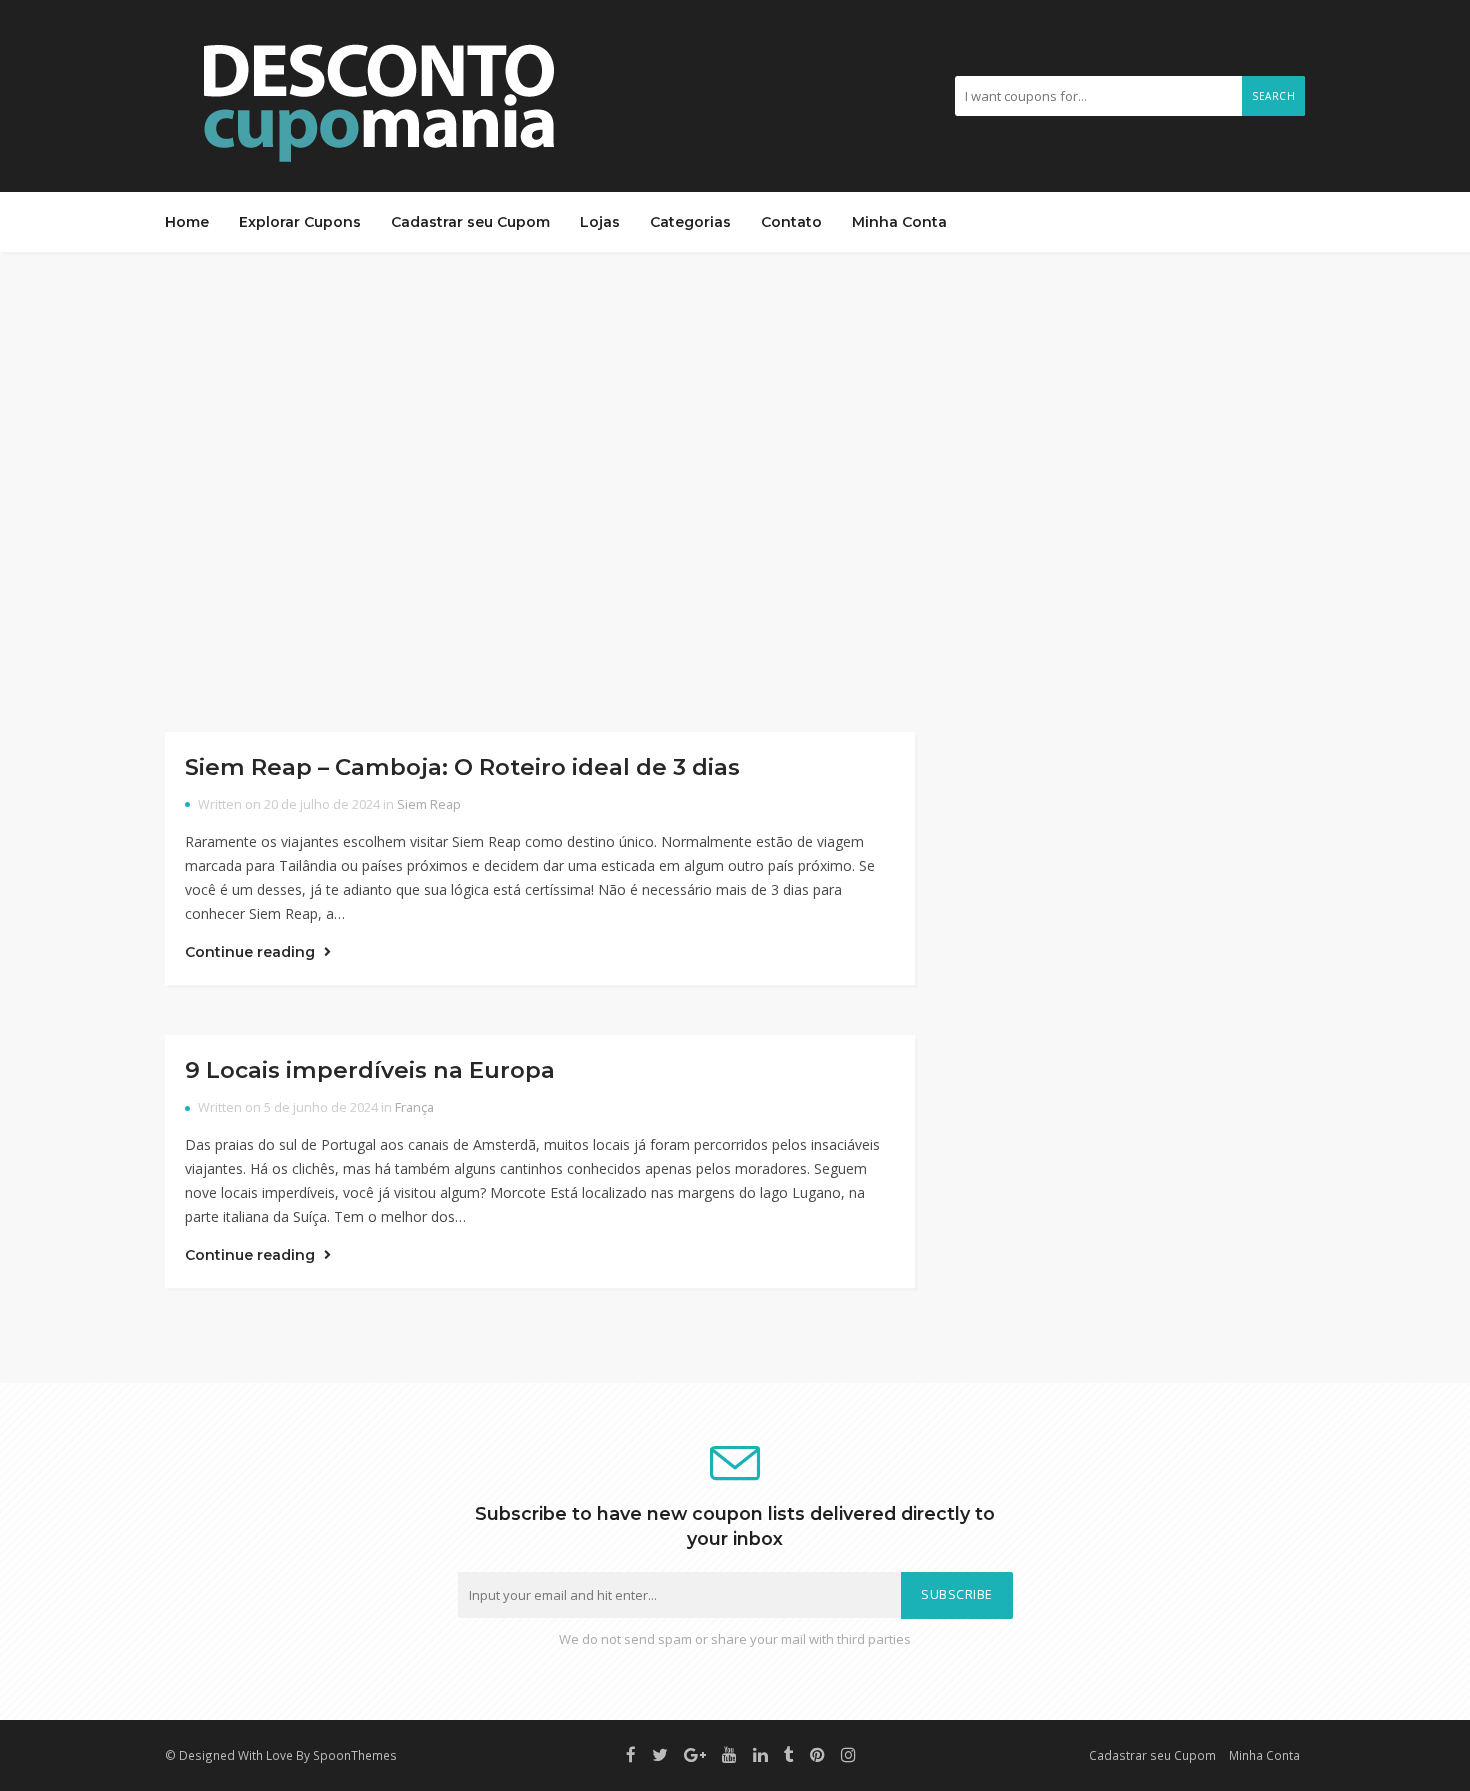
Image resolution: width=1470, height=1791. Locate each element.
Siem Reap (429, 804)
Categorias (690, 222)
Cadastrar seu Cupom (470, 222)
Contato (791, 222)
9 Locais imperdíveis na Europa (370, 1070)
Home (187, 222)
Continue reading (252, 952)
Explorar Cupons (300, 222)
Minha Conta (899, 222)
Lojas (600, 222)
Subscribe (957, 1594)
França (414, 1107)
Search (1273, 96)
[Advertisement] (735, 492)
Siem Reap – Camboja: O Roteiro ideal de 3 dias (462, 767)
